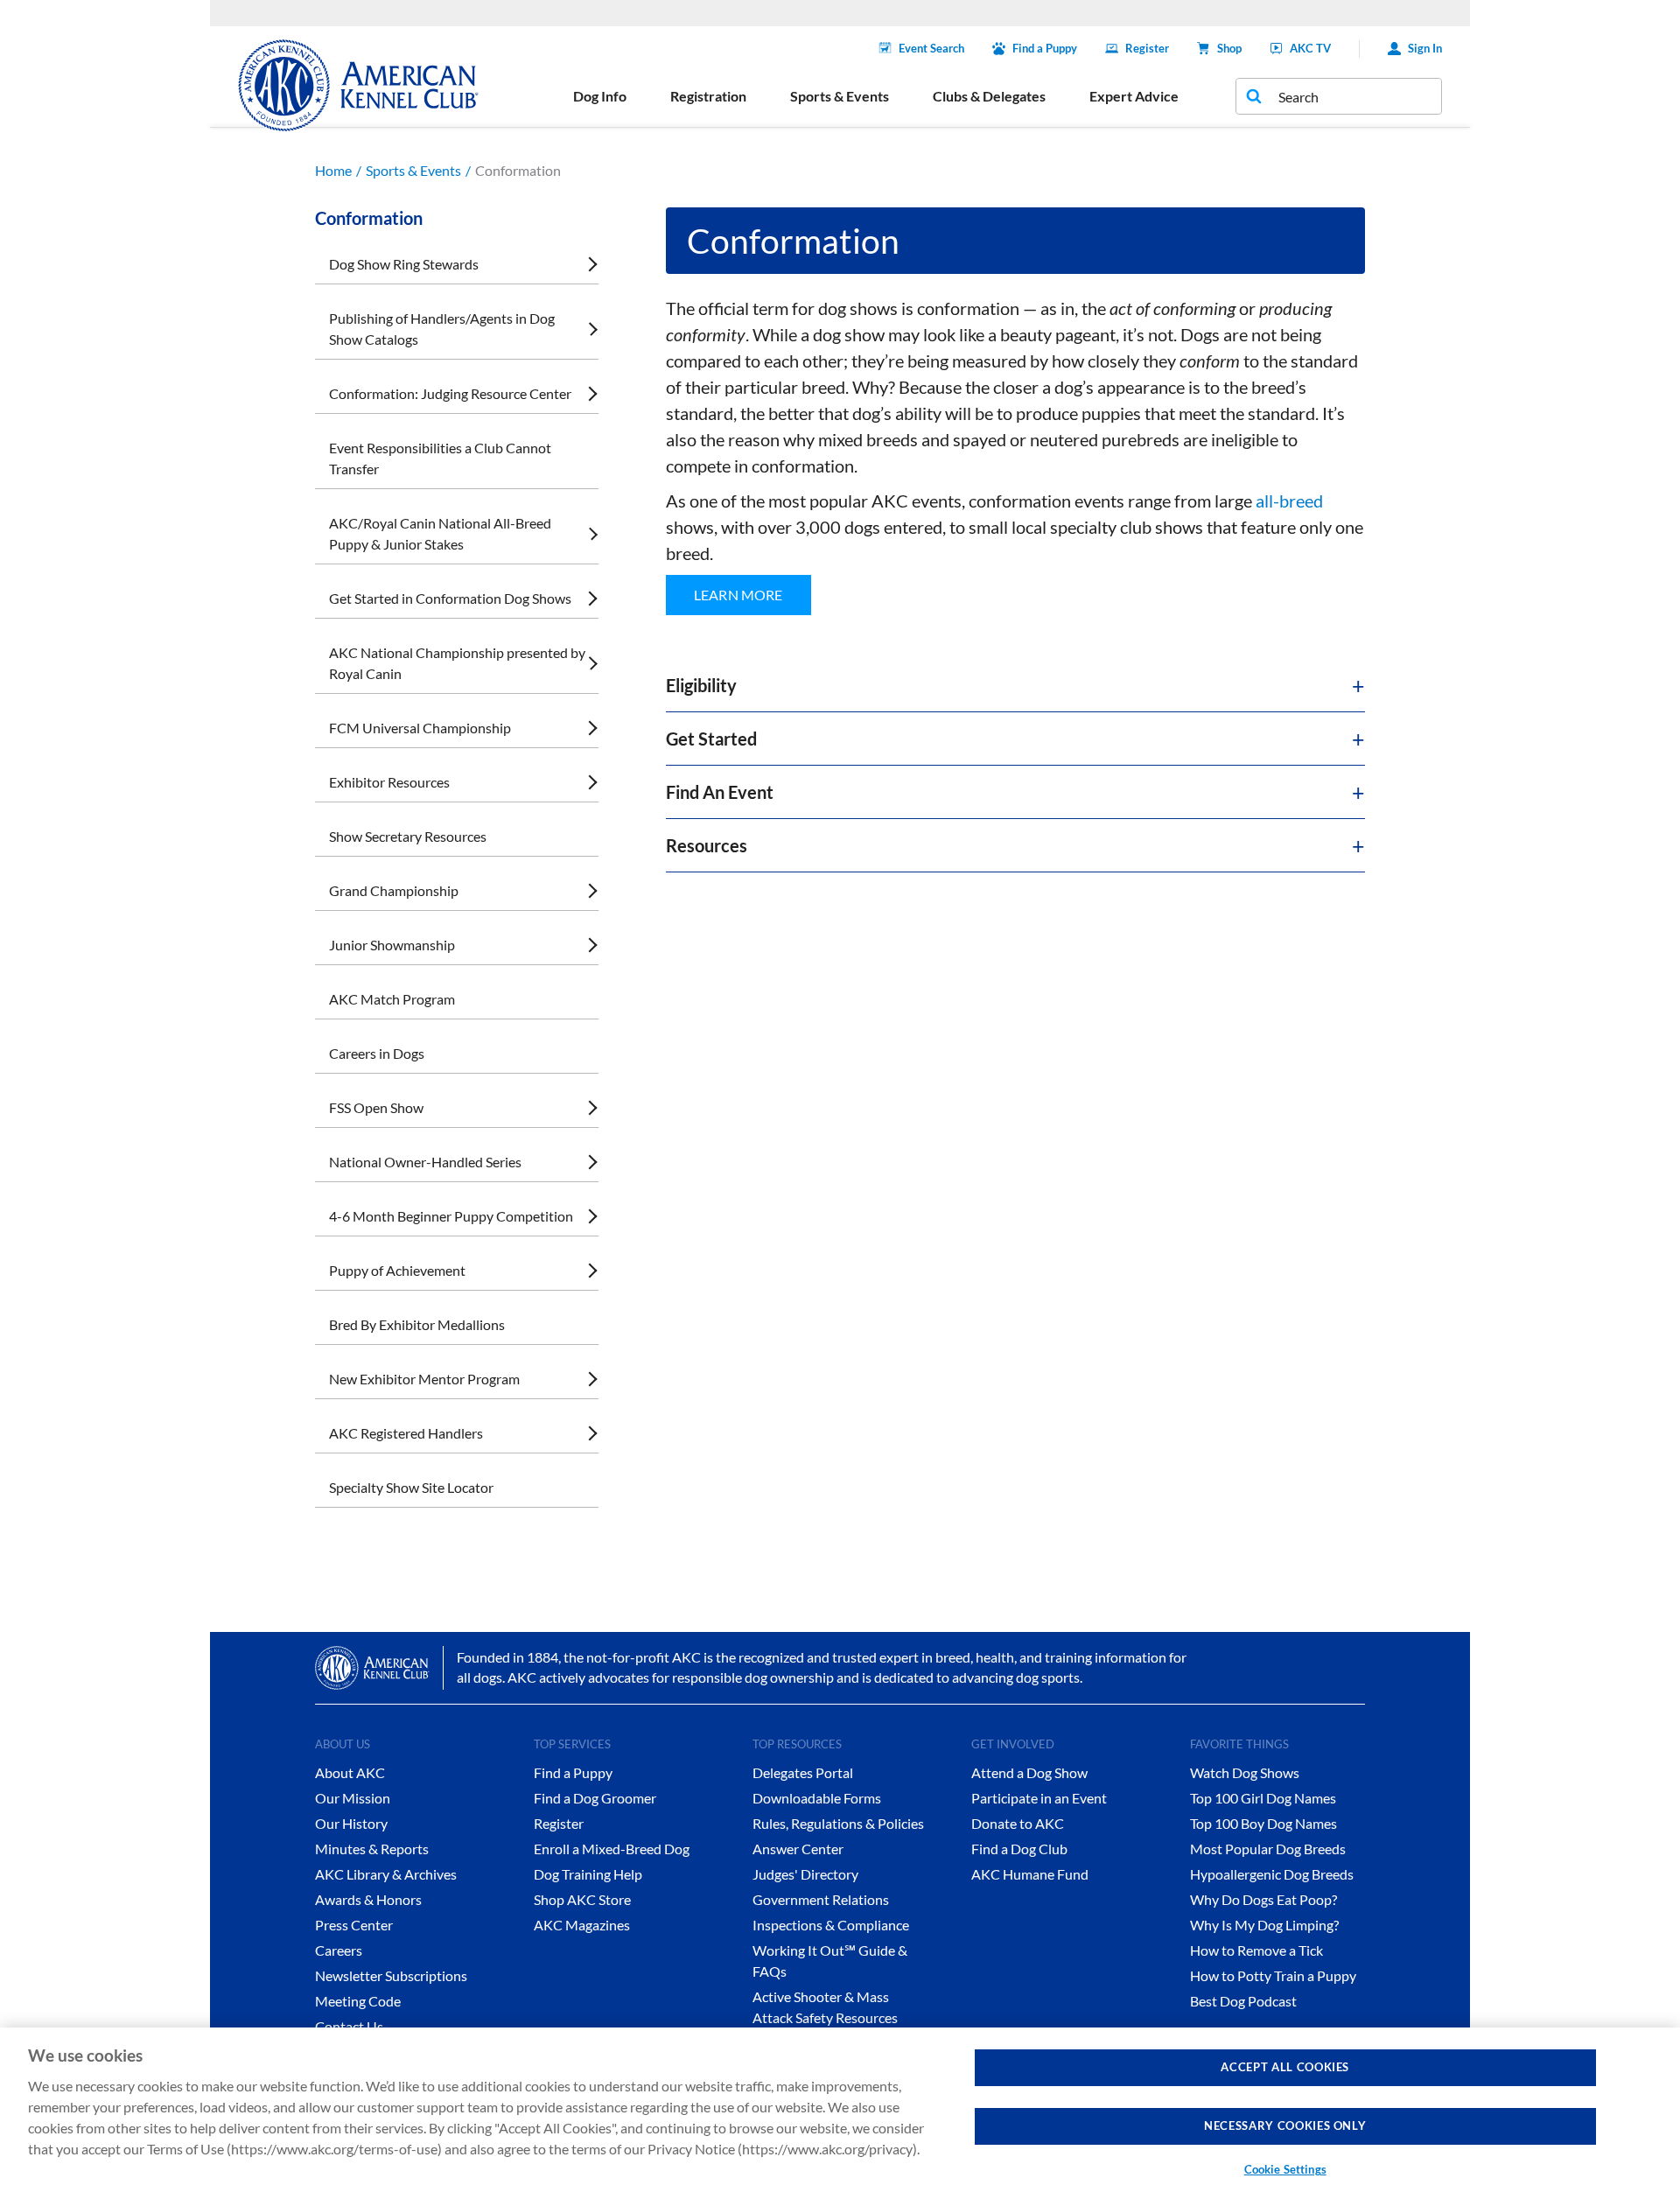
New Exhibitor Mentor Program (424, 1379)
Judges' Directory (805, 1874)
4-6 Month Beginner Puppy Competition (451, 1216)
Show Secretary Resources (408, 836)
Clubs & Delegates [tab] (989, 96)
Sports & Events (413, 170)
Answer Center (798, 1849)
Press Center (354, 1925)
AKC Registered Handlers (406, 1433)
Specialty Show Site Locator (411, 1487)
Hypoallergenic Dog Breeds (1272, 1874)
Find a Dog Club (1019, 1849)
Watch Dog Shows (1245, 1772)
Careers (339, 1950)
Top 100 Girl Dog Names (1263, 1798)
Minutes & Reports (372, 1849)
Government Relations (821, 1899)
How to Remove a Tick (1256, 1950)
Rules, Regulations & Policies (838, 1823)
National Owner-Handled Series (425, 1162)
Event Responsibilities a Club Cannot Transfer (440, 458)
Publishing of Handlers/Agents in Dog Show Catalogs (442, 329)
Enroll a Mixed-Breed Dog (612, 1849)
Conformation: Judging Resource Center (450, 393)
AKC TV (1310, 48)
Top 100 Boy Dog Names (1263, 1823)
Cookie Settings (1285, 2169)
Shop (1229, 48)
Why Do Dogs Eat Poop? (1263, 1899)
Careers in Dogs (377, 1053)
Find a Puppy (1045, 48)
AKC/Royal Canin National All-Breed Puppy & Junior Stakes (440, 533)
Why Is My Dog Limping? (1264, 1925)
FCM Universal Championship (420, 728)
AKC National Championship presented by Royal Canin (457, 663)
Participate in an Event (1039, 1798)
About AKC (350, 1772)
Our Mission (353, 1798)
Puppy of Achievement (397, 1270)
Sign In (1425, 48)
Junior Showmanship (392, 945)
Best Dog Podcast (1243, 2001)
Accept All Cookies (1285, 2067)
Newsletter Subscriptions (391, 1975)
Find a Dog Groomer (595, 1798)
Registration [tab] (708, 96)
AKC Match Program (392, 999)
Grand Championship (394, 890)
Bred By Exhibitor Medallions (417, 1324)
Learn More (738, 595)
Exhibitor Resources (389, 782)
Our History (351, 1823)
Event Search (931, 48)
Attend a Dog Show (1029, 1772)
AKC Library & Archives (386, 1874)
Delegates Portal (803, 1772)
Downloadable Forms (817, 1798)
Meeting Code (358, 2001)
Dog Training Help (588, 1874)
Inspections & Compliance (831, 1925)
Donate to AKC (1018, 1823)
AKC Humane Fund (1030, 1874)
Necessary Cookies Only (1285, 2125)
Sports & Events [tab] (840, 96)
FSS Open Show (376, 1107)
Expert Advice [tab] (1134, 96)
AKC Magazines (582, 1925)
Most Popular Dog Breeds (1268, 1849)
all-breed (1289, 501)
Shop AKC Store (582, 1899)
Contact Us (349, 2026)
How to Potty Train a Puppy (1273, 1975)
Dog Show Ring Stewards (404, 264)
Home (333, 170)
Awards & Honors (368, 1899)
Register (1147, 48)
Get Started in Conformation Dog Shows (450, 598)
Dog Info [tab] (600, 96)
